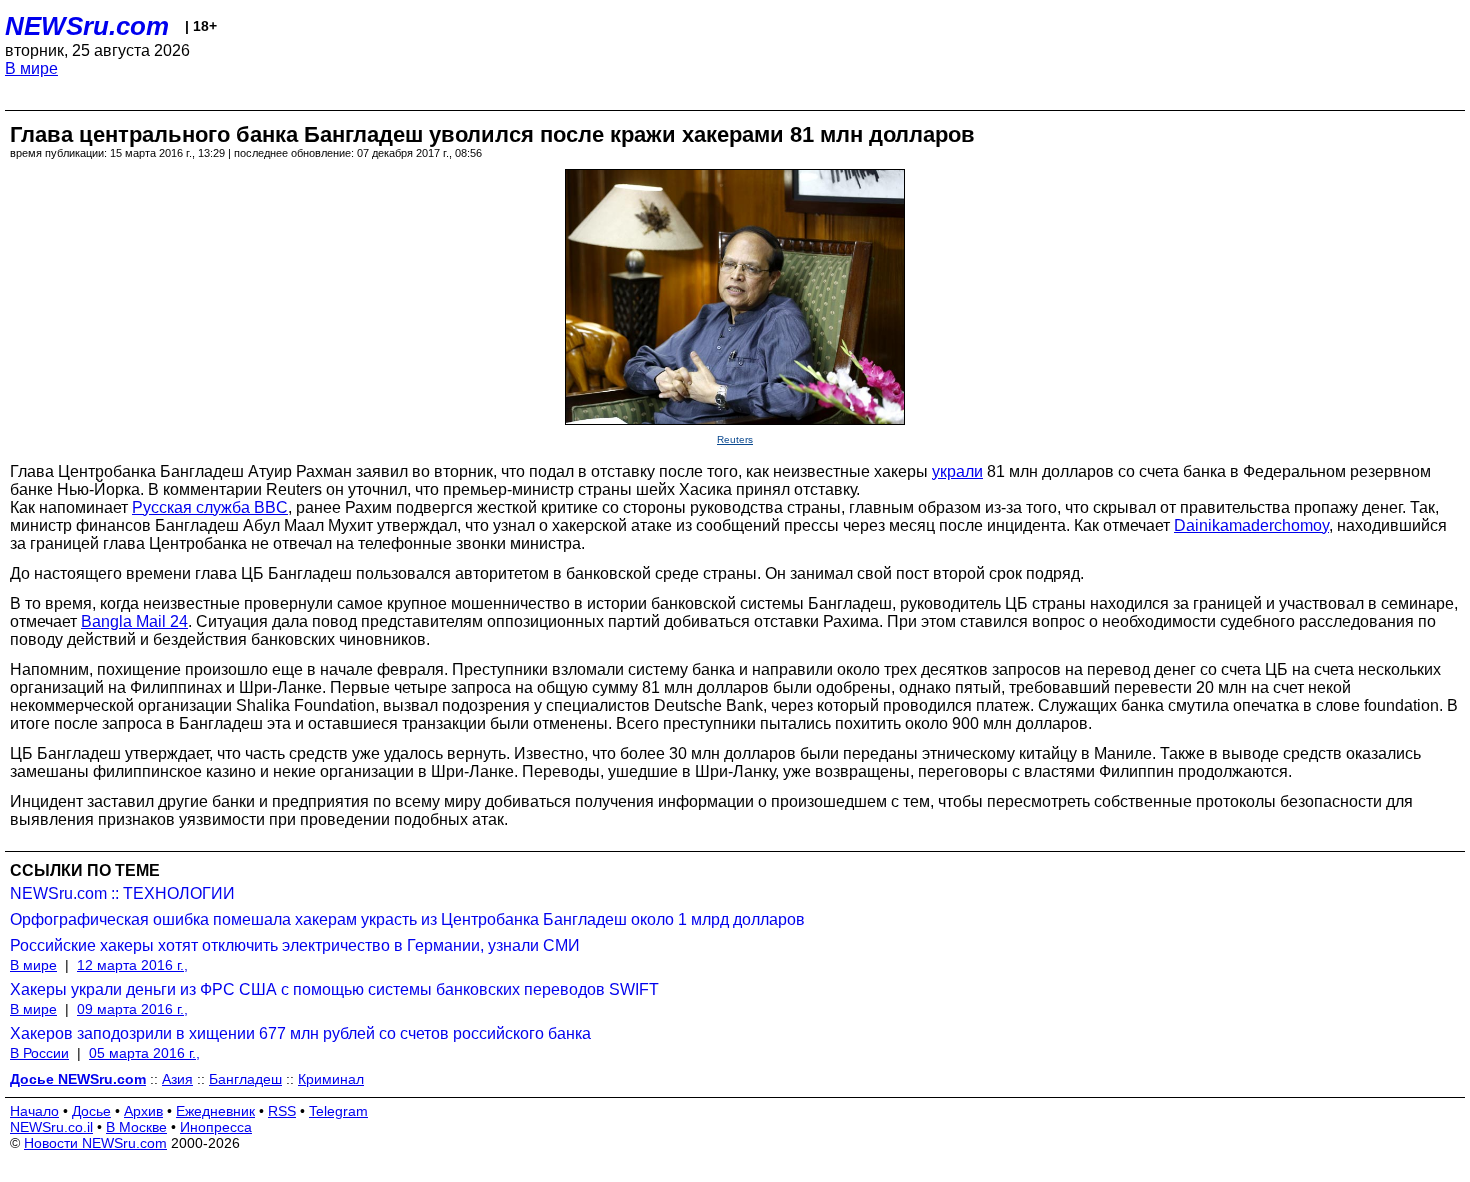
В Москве (136, 1127)
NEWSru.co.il (51, 1127)
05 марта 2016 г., (144, 1053)
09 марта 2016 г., (132, 1009)
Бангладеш (245, 1079)
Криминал (331, 1079)
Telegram (338, 1111)
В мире (31, 68)
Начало (34, 1111)
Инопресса (216, 1127)
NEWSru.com (87, 26)
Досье (91, 1111)
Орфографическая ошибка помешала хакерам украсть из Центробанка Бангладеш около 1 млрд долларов (407, 919)
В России (39, 1053)
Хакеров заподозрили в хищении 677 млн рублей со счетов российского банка (300, 1033)
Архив (143, 1111)
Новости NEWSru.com (95, 1143)
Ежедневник (215, 1111)
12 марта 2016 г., (132, 965)
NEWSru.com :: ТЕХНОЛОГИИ (122, 893)
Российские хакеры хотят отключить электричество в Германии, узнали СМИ (295, 945)
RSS (282, 1111)
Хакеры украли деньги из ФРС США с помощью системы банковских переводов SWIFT (334, 989)
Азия (177, 1079)
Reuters (735, 439)
